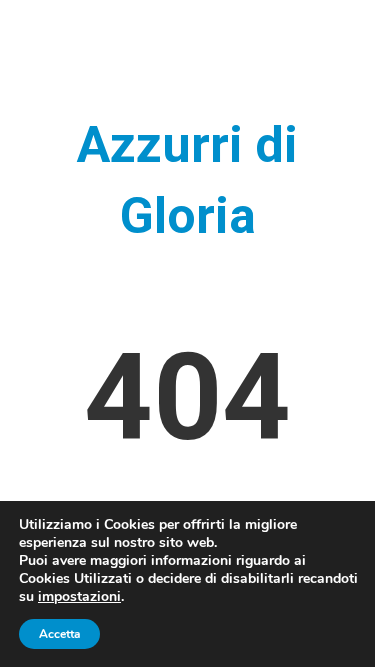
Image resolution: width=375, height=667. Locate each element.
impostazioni (79, 597)
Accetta (59, 634)
